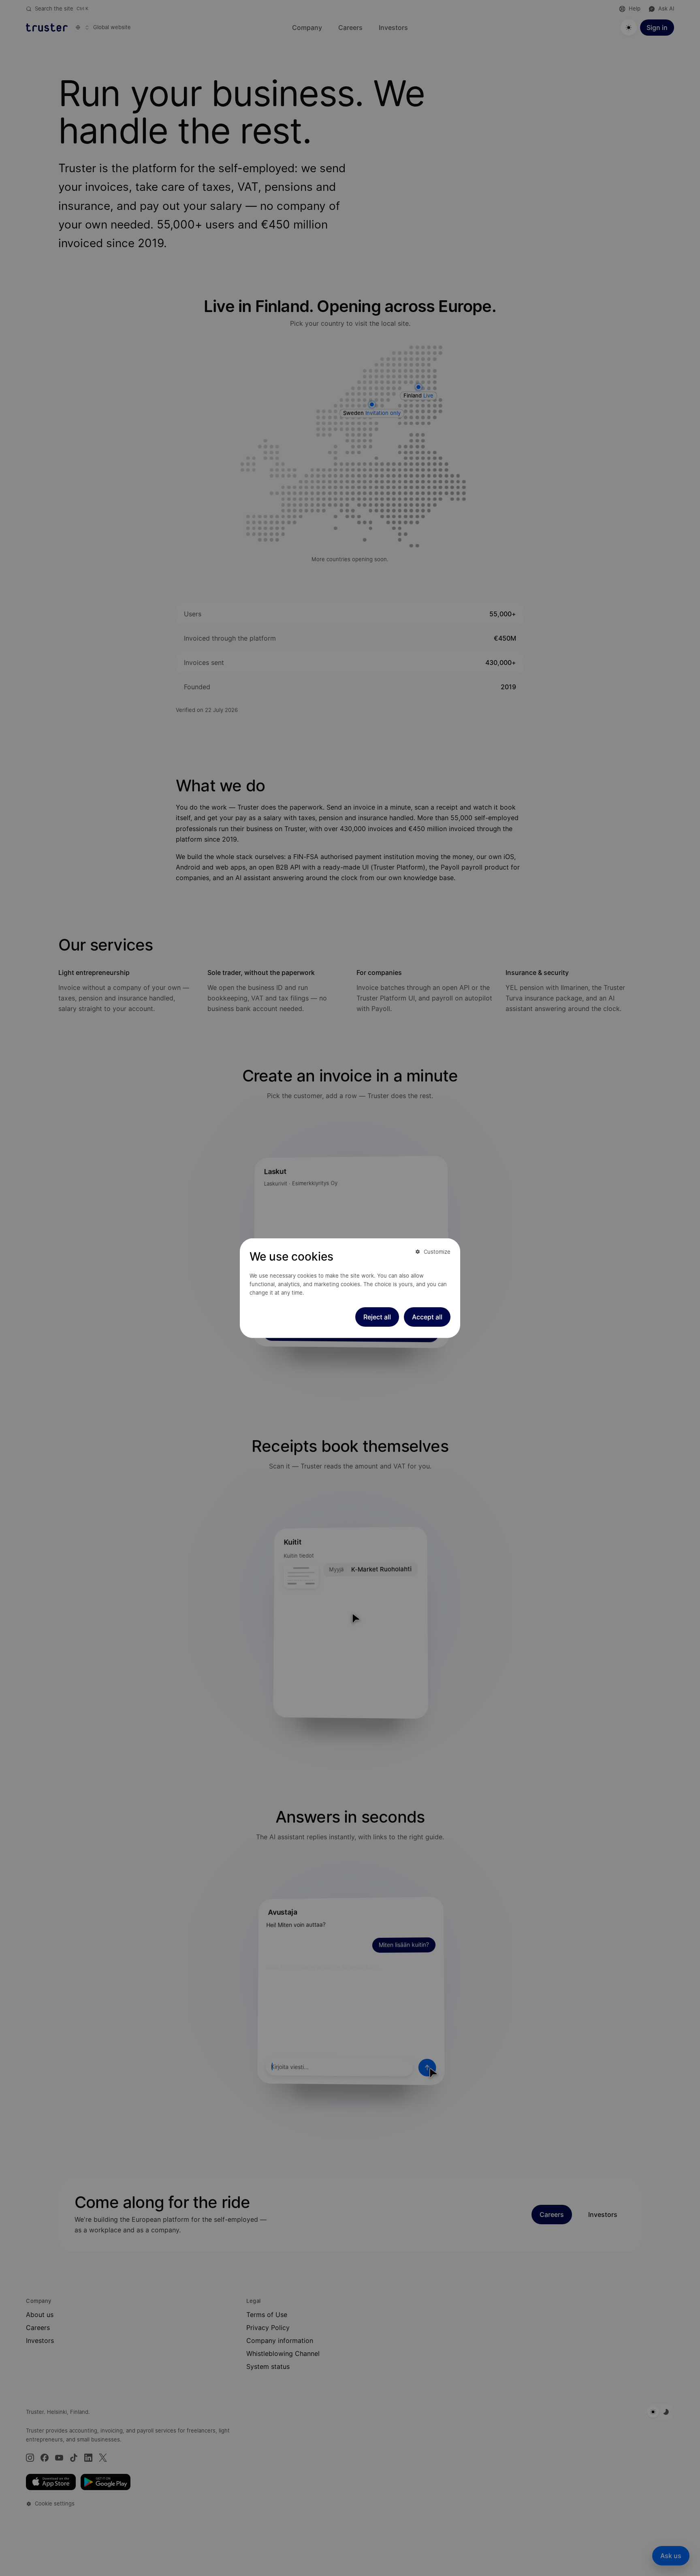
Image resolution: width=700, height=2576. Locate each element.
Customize (437, 1251)
